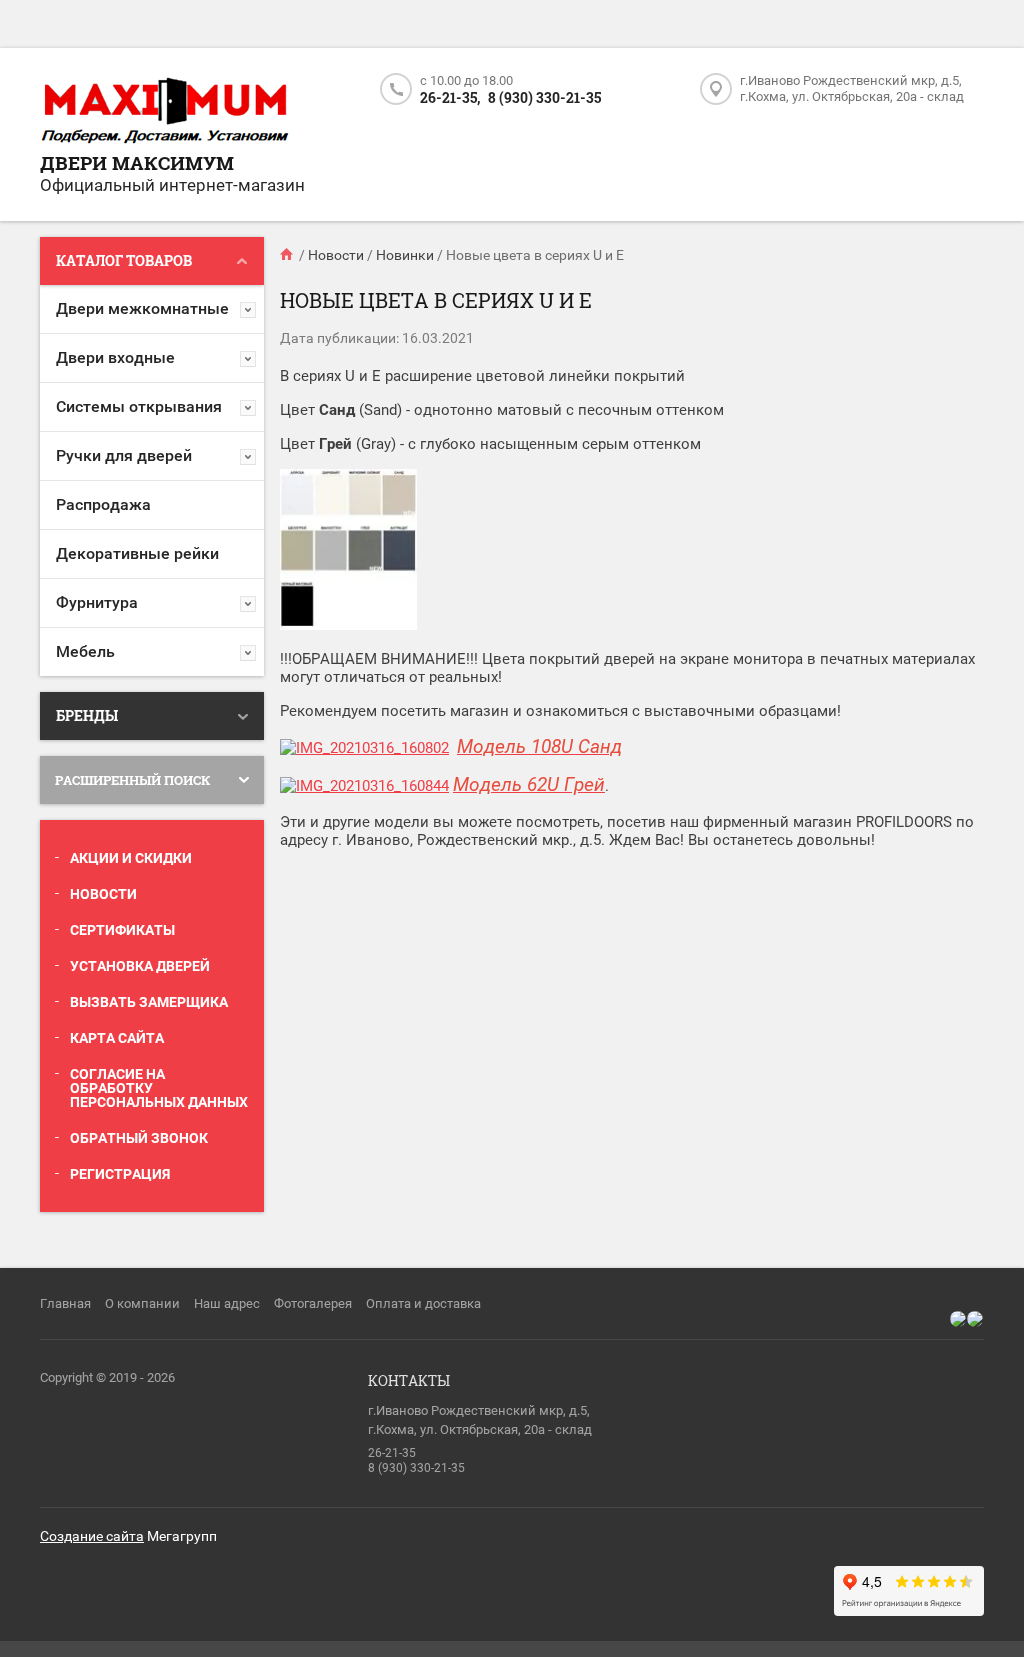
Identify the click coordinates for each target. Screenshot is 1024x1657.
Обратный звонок (139, 1138)
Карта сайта (117, 1038)
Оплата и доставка (423, 1303)
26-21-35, (450, 97)
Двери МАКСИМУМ (137, 162)
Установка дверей (140, 966)
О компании (142, 1303)
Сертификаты (122, 930)
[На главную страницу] (165, 112)
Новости (103, 894)
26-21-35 (392, 1453)
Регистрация (120, 1174)
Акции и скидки (131, 858)
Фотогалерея (313, 1303)
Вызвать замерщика (149, 1002)
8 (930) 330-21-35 (544, 97)
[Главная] (288, 255)
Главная (65, 1303)
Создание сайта (92, 1536)
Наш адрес (227, 1303)
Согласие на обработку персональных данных (159, 1088)
